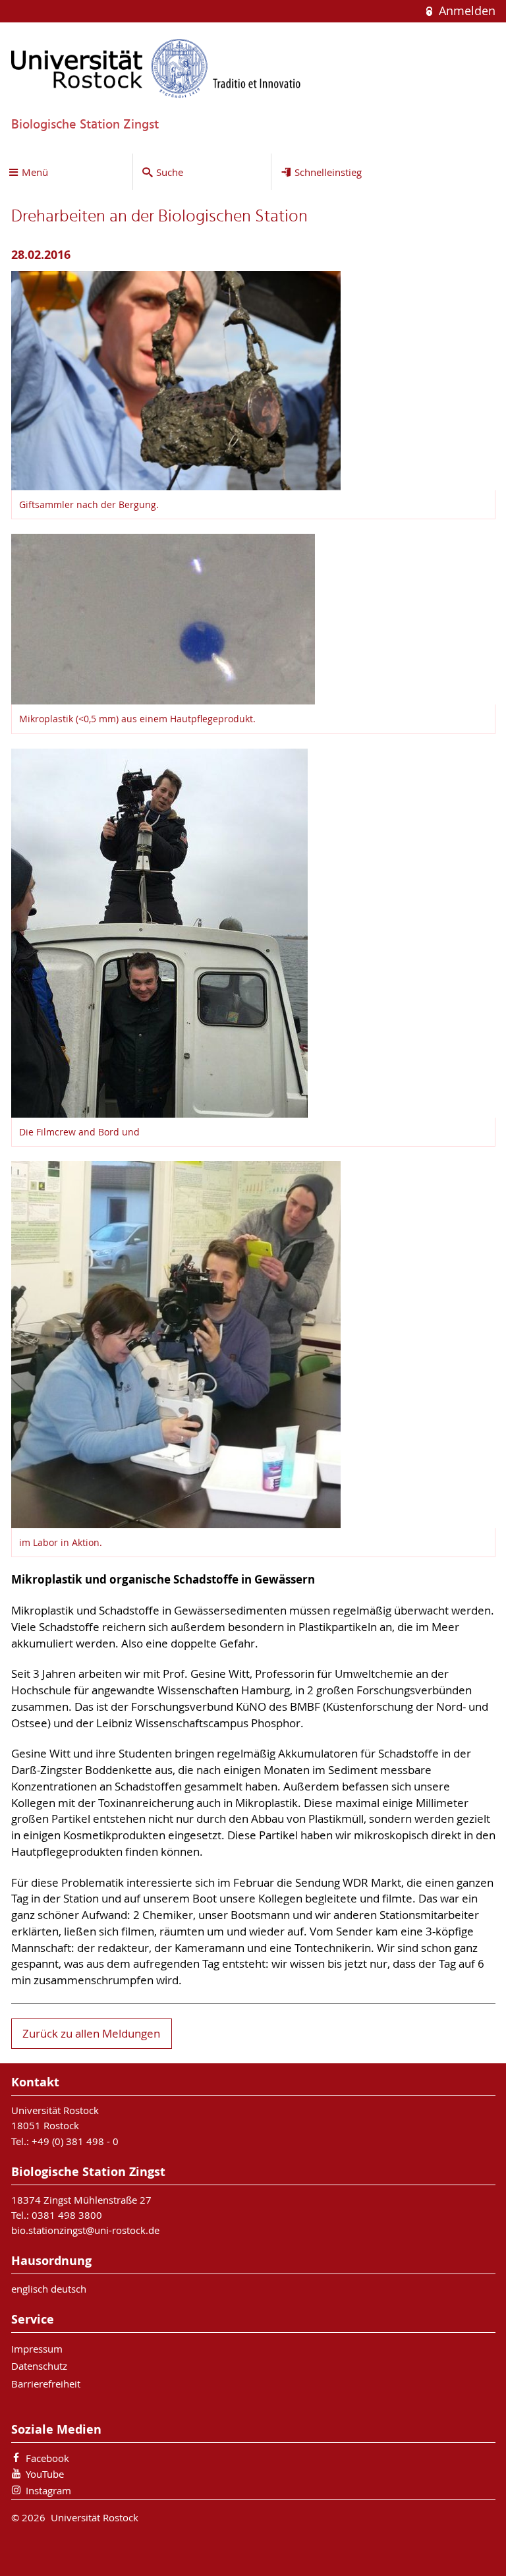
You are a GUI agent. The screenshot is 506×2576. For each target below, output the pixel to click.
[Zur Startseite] (156, 68)
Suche (170, 172)
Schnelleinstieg (328, 172)
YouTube (45, 2474)
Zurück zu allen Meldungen (91, 2034)
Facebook (47, 2458)
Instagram (48, 2490)
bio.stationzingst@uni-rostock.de (85, 2230)
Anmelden (465, 11)
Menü (35, 172)
